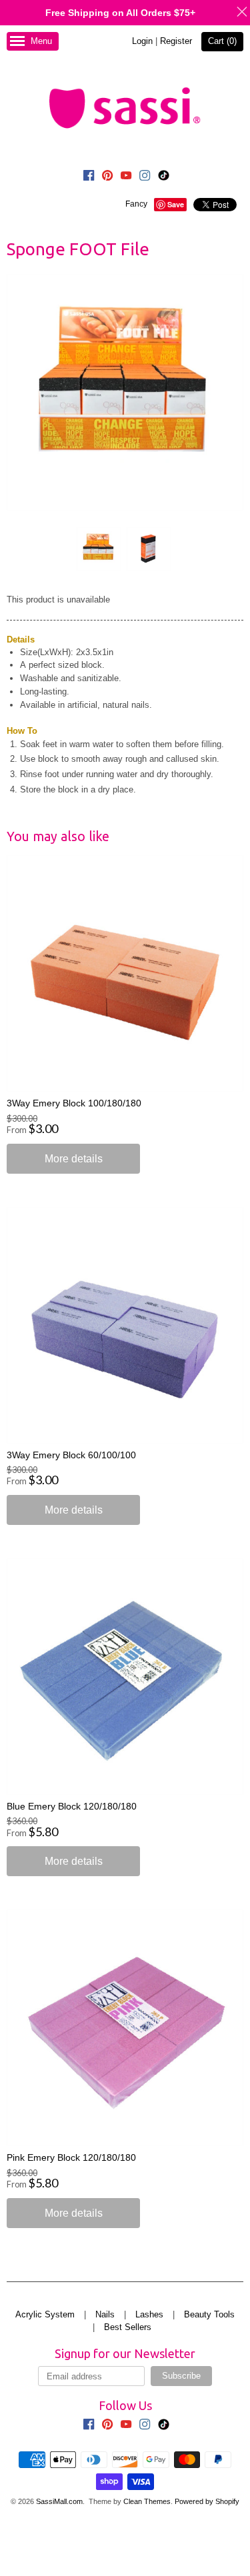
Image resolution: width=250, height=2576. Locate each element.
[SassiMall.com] (125, 107)
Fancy (136, 204)
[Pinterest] (107, 177)
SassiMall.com (59, 2501)
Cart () (222, 41)
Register (176, 41)
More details (74, 1159)
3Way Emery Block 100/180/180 (74, 1103)
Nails (105, 2314)
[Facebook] (89, 177)
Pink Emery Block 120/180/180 (71, 2157)
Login (142, 41)
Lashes (149, 2314)
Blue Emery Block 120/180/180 (72, 1806)
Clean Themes (147, 2501)
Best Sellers (128, 2327)
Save (176, 204)
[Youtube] (126, 177)
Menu (41, 41)
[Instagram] (145, 177)
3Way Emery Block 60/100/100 (71, 1455)
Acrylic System (45, 2314)
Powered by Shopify (207, 2501)
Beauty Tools (209, 2314)
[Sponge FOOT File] (98, 549)
